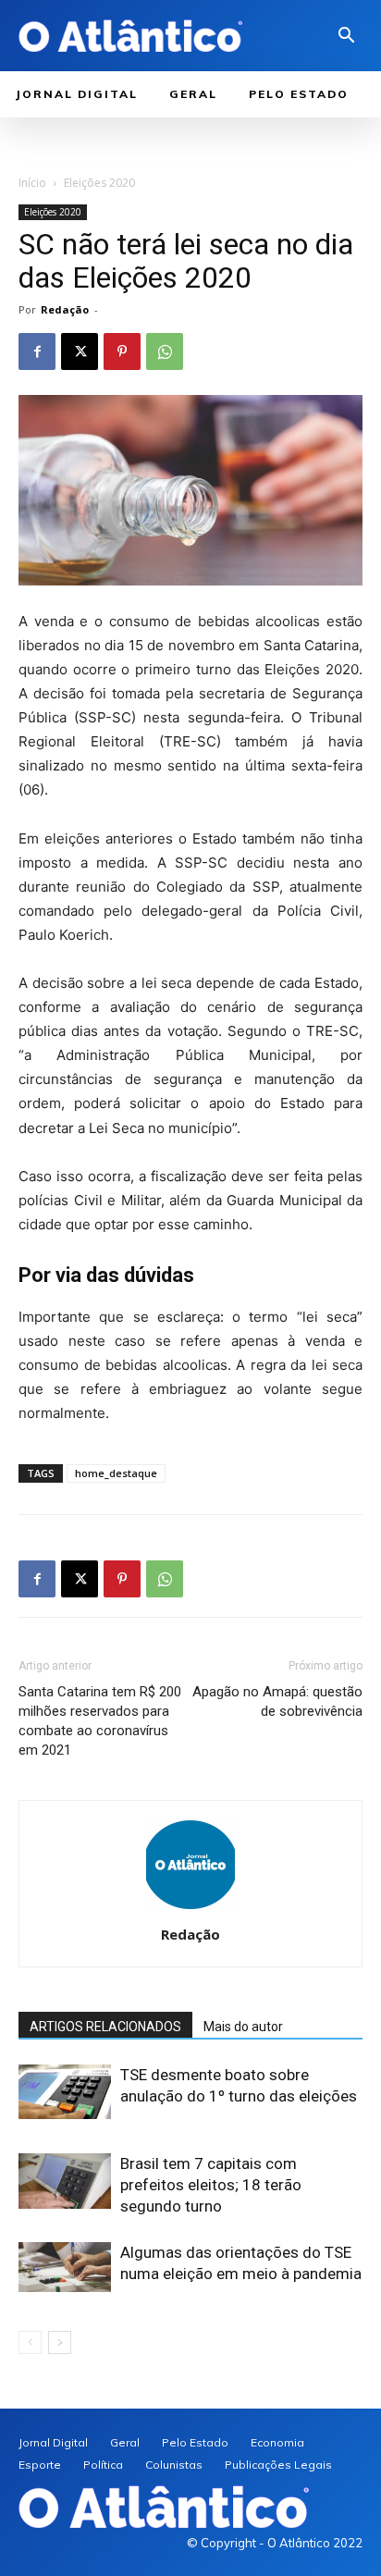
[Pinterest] (122, 351)
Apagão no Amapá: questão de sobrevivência (277, 1701)
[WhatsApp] (165, 351)
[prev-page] (30, 2342)
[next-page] (60, 2342)
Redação (65, 309)
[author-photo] (190, 1909)
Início (32, 183)
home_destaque (116, 1473)
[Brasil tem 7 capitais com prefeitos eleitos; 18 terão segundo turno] (65, 2181)
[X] (80, 351)
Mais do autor (243, 2027)
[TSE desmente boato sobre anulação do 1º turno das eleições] (65, 2092)
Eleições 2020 (99, 183)
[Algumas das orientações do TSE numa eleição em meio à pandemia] (65, 2267)
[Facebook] (37, 351)
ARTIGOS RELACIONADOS (105, 2027)
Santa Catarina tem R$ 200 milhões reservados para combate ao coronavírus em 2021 (100, 1721)
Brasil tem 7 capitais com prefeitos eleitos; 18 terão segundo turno (211, 2185)
